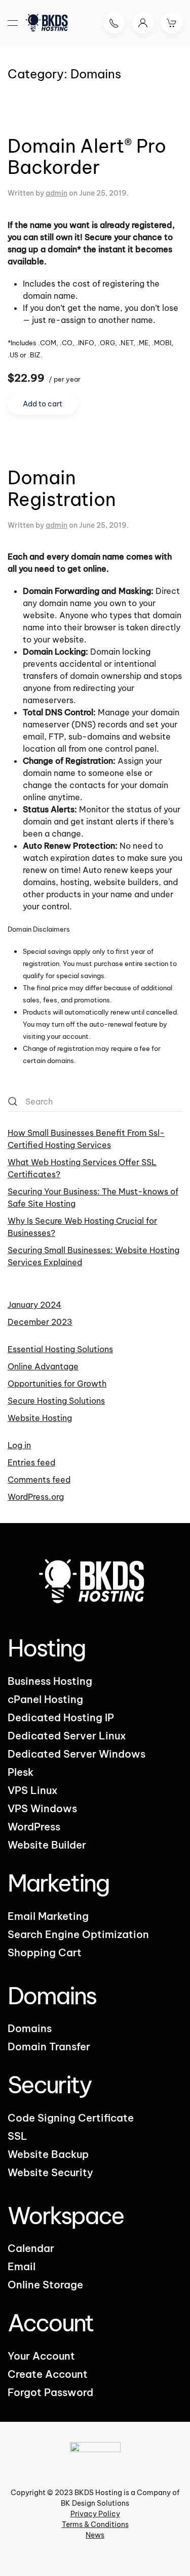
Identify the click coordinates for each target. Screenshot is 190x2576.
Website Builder (47, 1845)
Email (22, 2266)
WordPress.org (36, 1497)
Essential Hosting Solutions (60, 1349)
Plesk (21, 1772)
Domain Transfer (49, 2046)
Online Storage (45, 2285)
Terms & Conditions (95, 2524)
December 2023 (40, 1322)
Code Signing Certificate (71, 2118)
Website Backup (48, 2154)
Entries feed (31, 1462)
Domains (30, 2028)
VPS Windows (42, 1808)
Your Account (41, 2356)
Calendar (31, 2248)
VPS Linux (33, 1790)
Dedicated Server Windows (77, 1754)
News (95, 2535)
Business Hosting (50, 1681)
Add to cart (43, 404)
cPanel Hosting (45, 1699)
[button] (13, 23)
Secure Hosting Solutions (56, 1401)
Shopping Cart (45, 1952)
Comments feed (39, 1480)
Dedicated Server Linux (67, 1736)
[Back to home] (48, 23)
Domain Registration (62, 488)
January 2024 (34, 1305)
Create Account (48, 2374)
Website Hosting (40, 1418)
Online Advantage (43, 1366)
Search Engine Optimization (78, 1934)
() (172, 23)
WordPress (34, 1827)
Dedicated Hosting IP (61, 1717)
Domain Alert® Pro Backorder (87, 157)
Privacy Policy (95, 2514)
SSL (17, 2136)
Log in (19, 1445)
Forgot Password (50, 2392)
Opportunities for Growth (57, 1384)
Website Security (50, 2172)
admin (56, 193)
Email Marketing (48, 1916)
